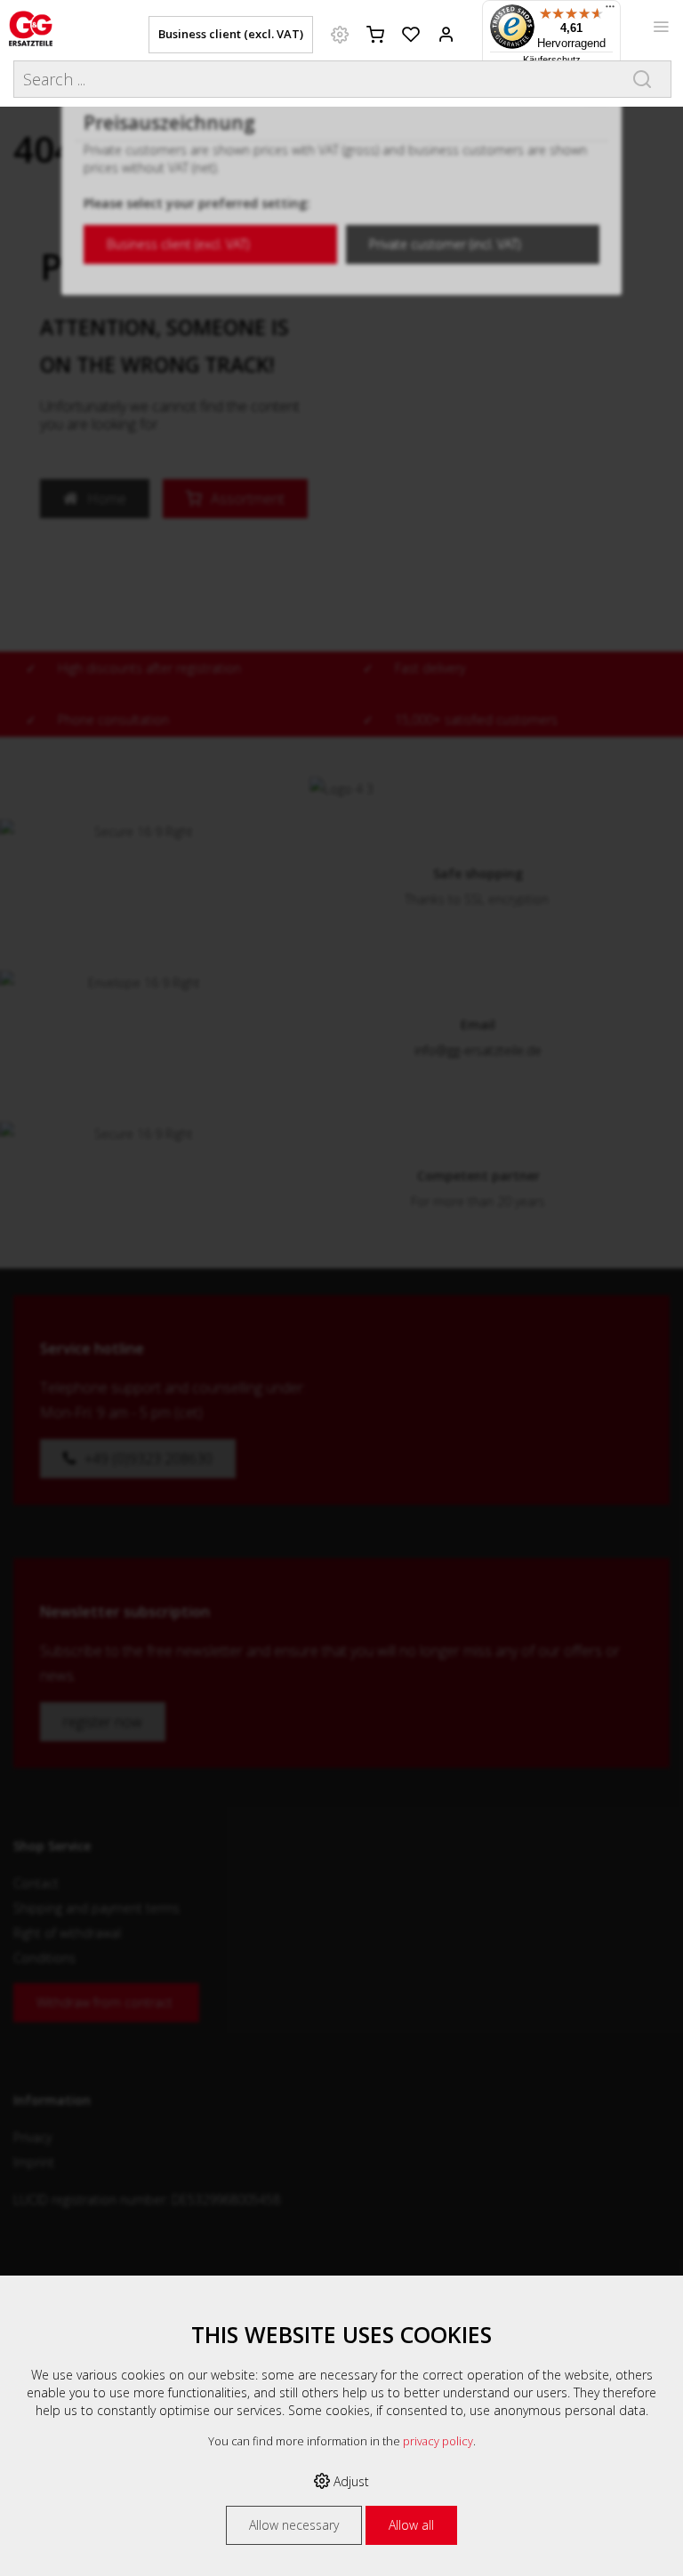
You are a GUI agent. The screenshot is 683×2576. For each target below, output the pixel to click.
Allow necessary (294, 2525)
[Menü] (610, 11)
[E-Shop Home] (31, 27)
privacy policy (438, 2441)
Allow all (411, 2525)
